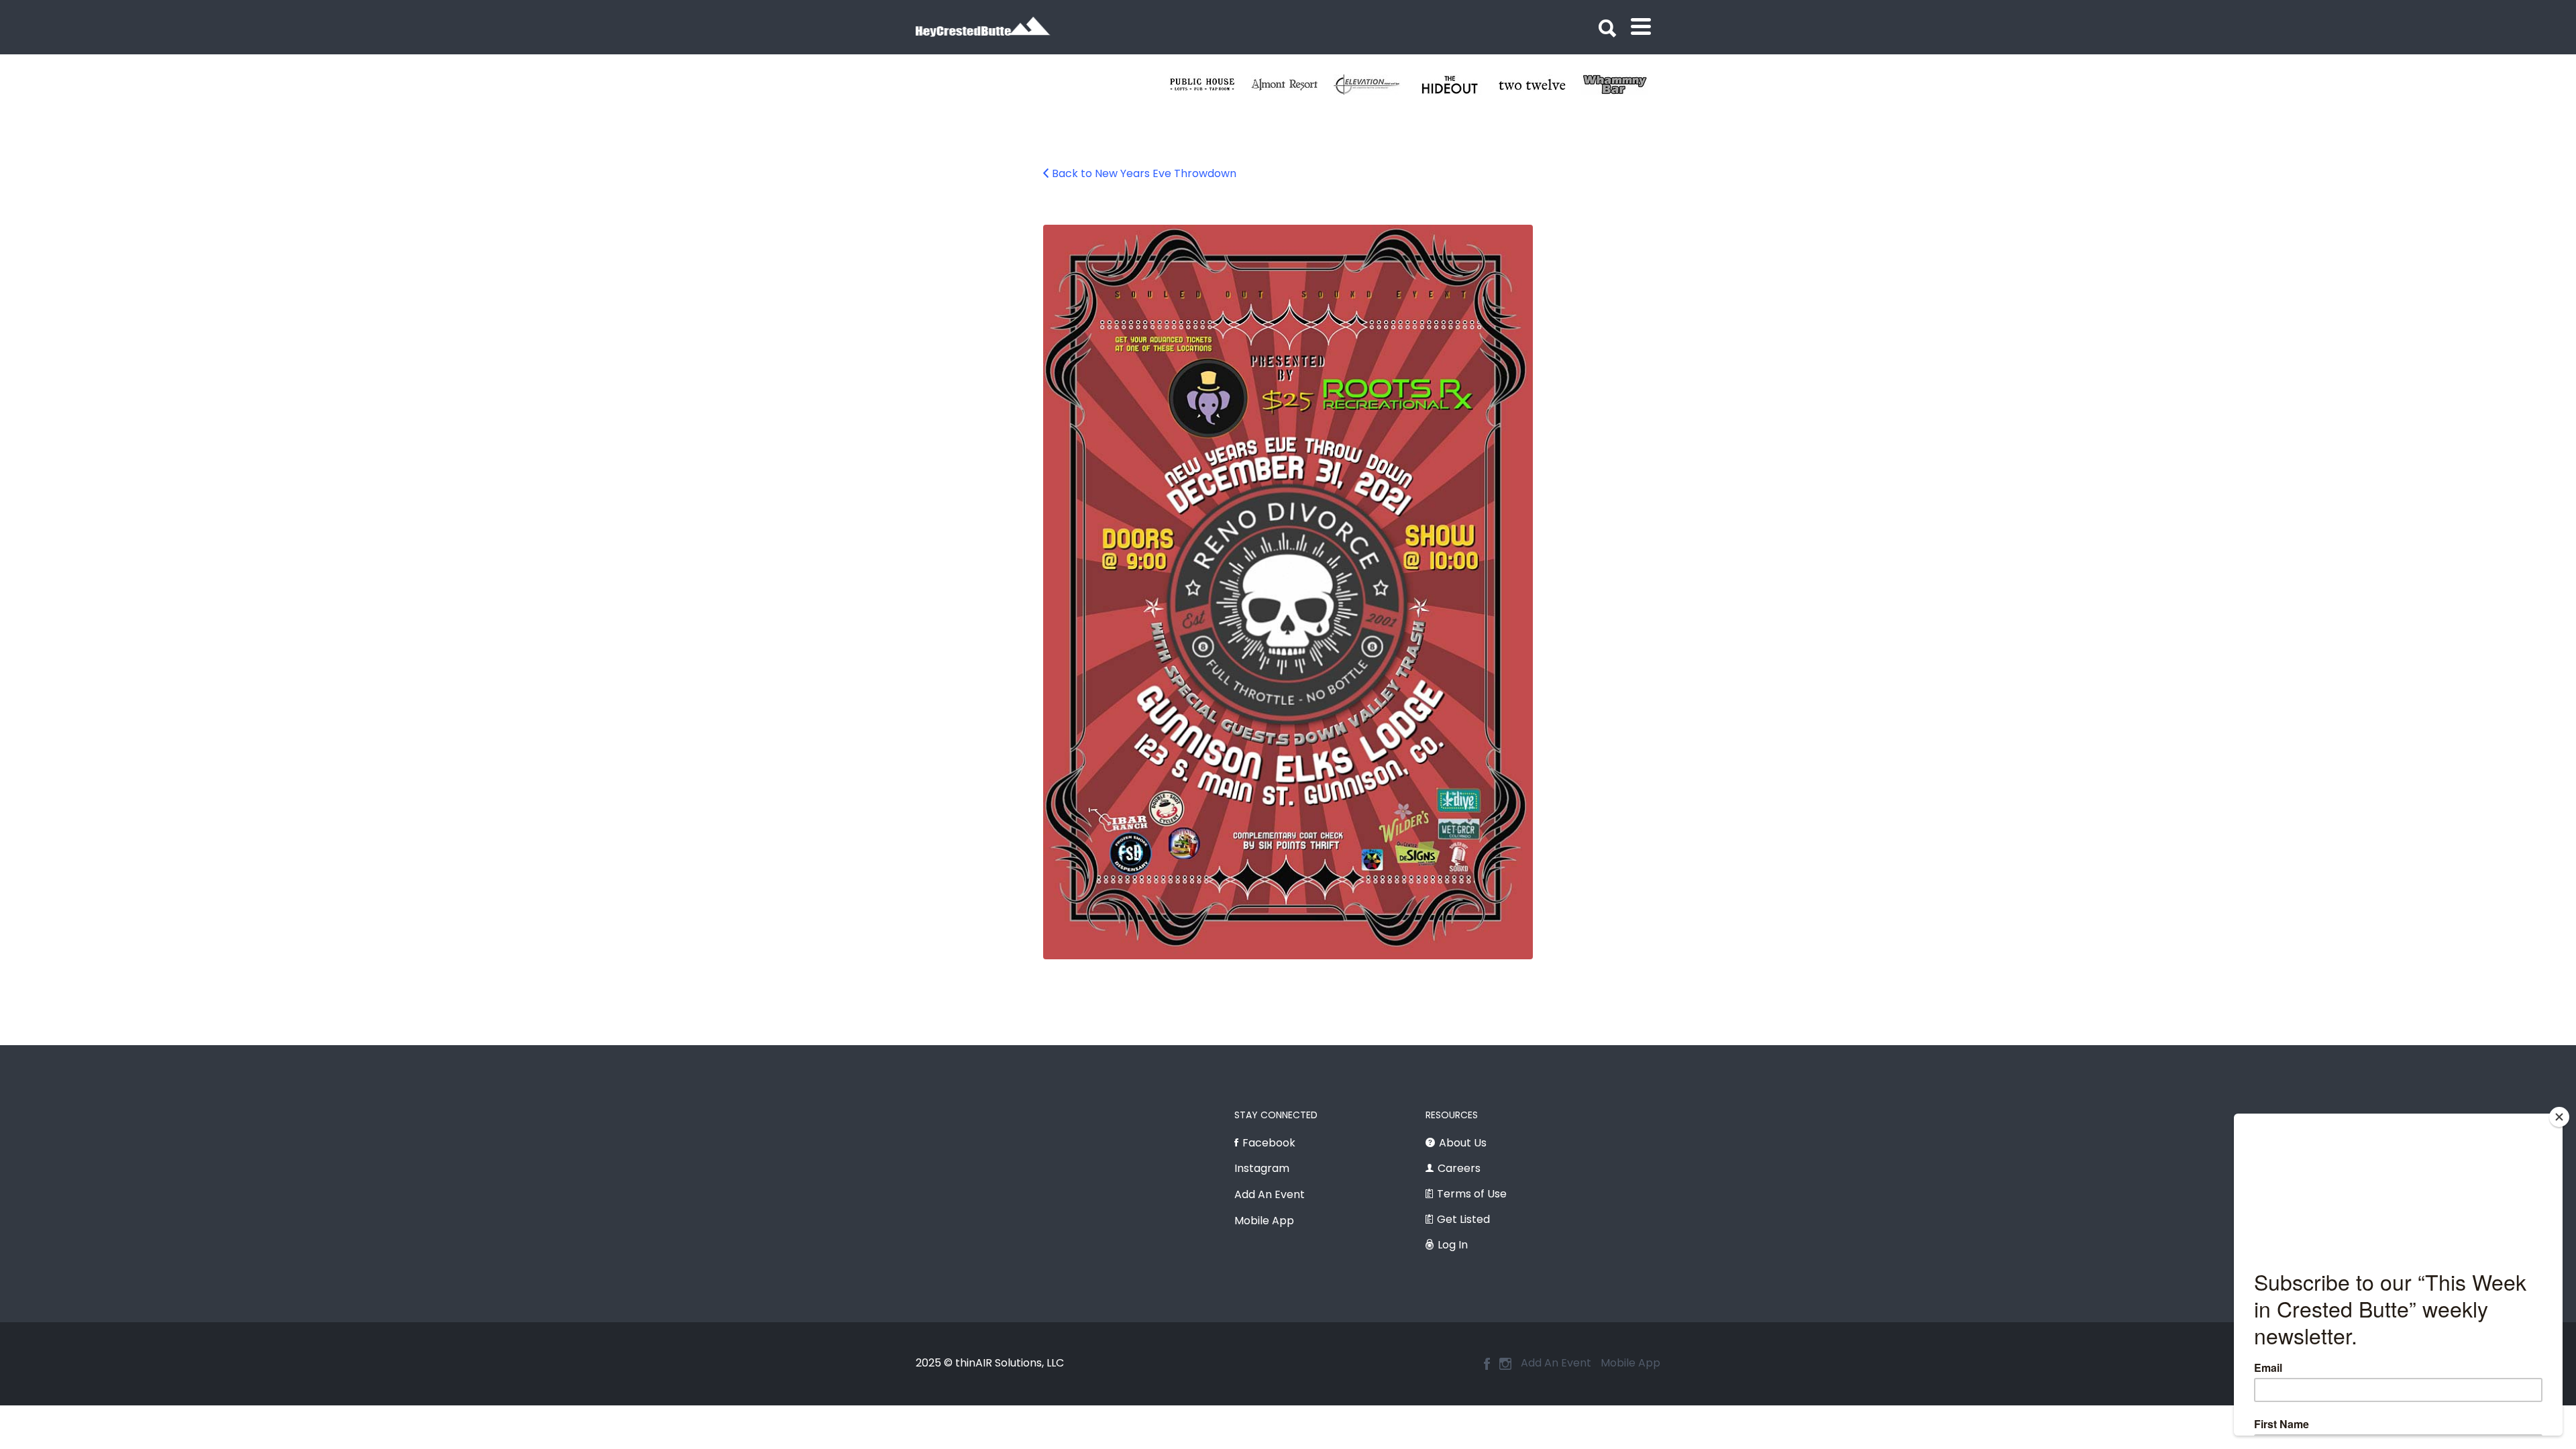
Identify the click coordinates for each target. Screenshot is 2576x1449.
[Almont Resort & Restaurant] (1463, 85)
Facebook (1269, 1143)
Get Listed (1463, 1219)
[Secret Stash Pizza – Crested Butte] (1215, 85)
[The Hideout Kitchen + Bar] (1628, 85)
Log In (1453, 1245)
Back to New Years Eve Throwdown (1144, 173)
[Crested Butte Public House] (1380, 85)
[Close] (2559, 1117)
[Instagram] (1505, 1364)
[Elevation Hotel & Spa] (1545, 85)
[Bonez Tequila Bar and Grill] (1298, 85)
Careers (1459, 1168)
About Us (1463, 1143)
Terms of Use (1472, 1194)
